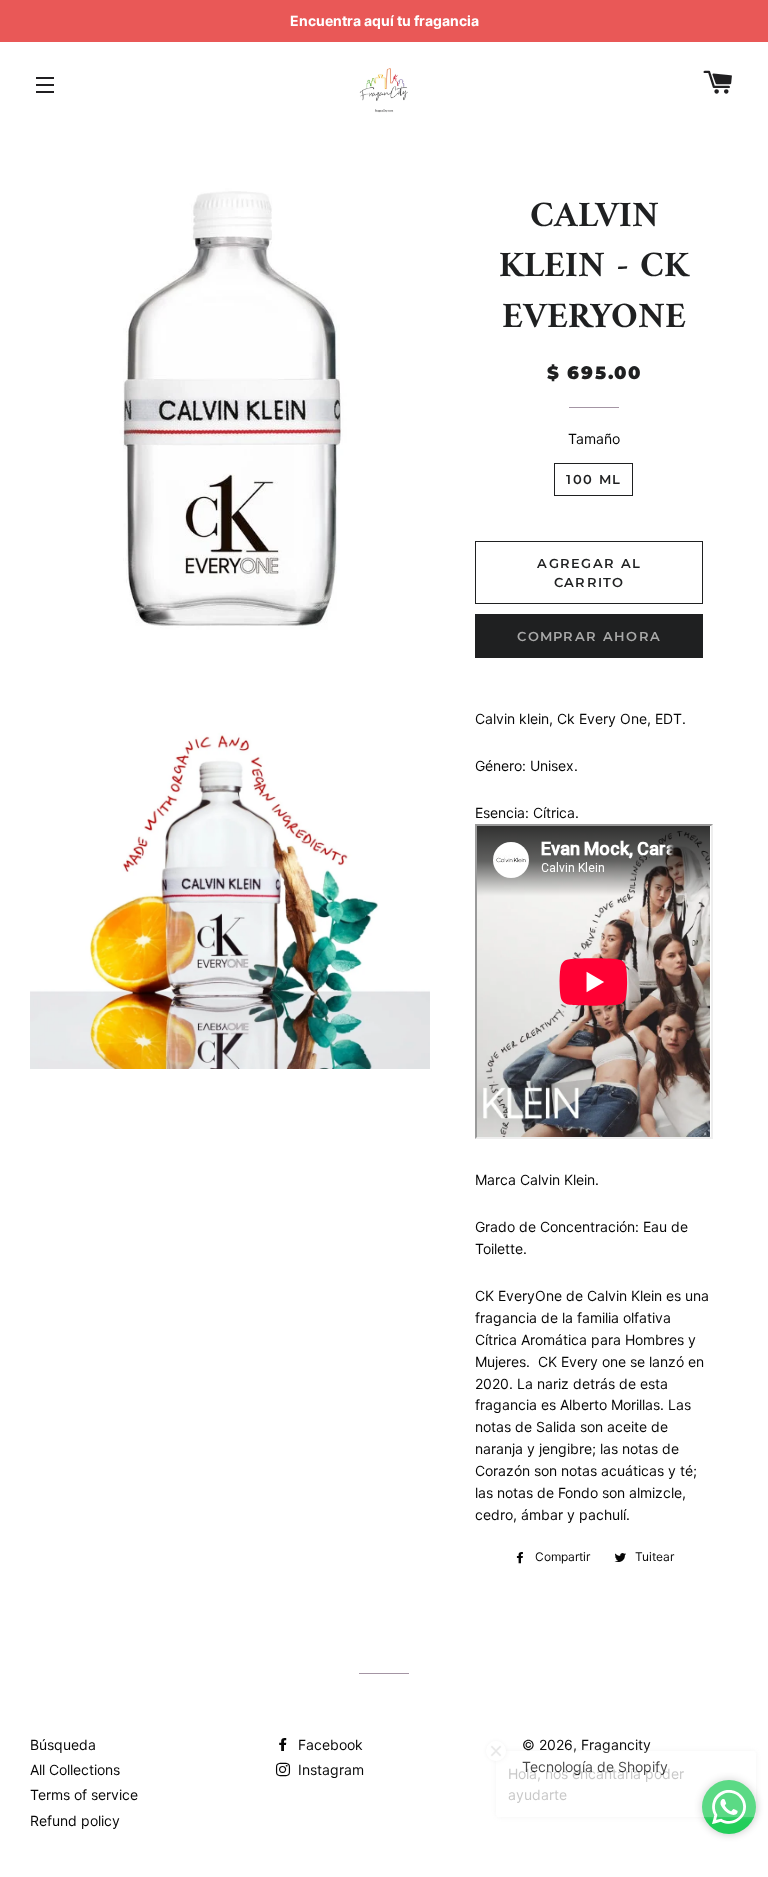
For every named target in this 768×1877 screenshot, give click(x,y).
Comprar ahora (589, 636)
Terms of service (84, 1794)
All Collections (75, 1769)
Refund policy (75, 1820)
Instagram (329, 1769)
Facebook (328, 1744)
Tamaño (594, 438)
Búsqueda (63, 1744)
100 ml (593, 479)
